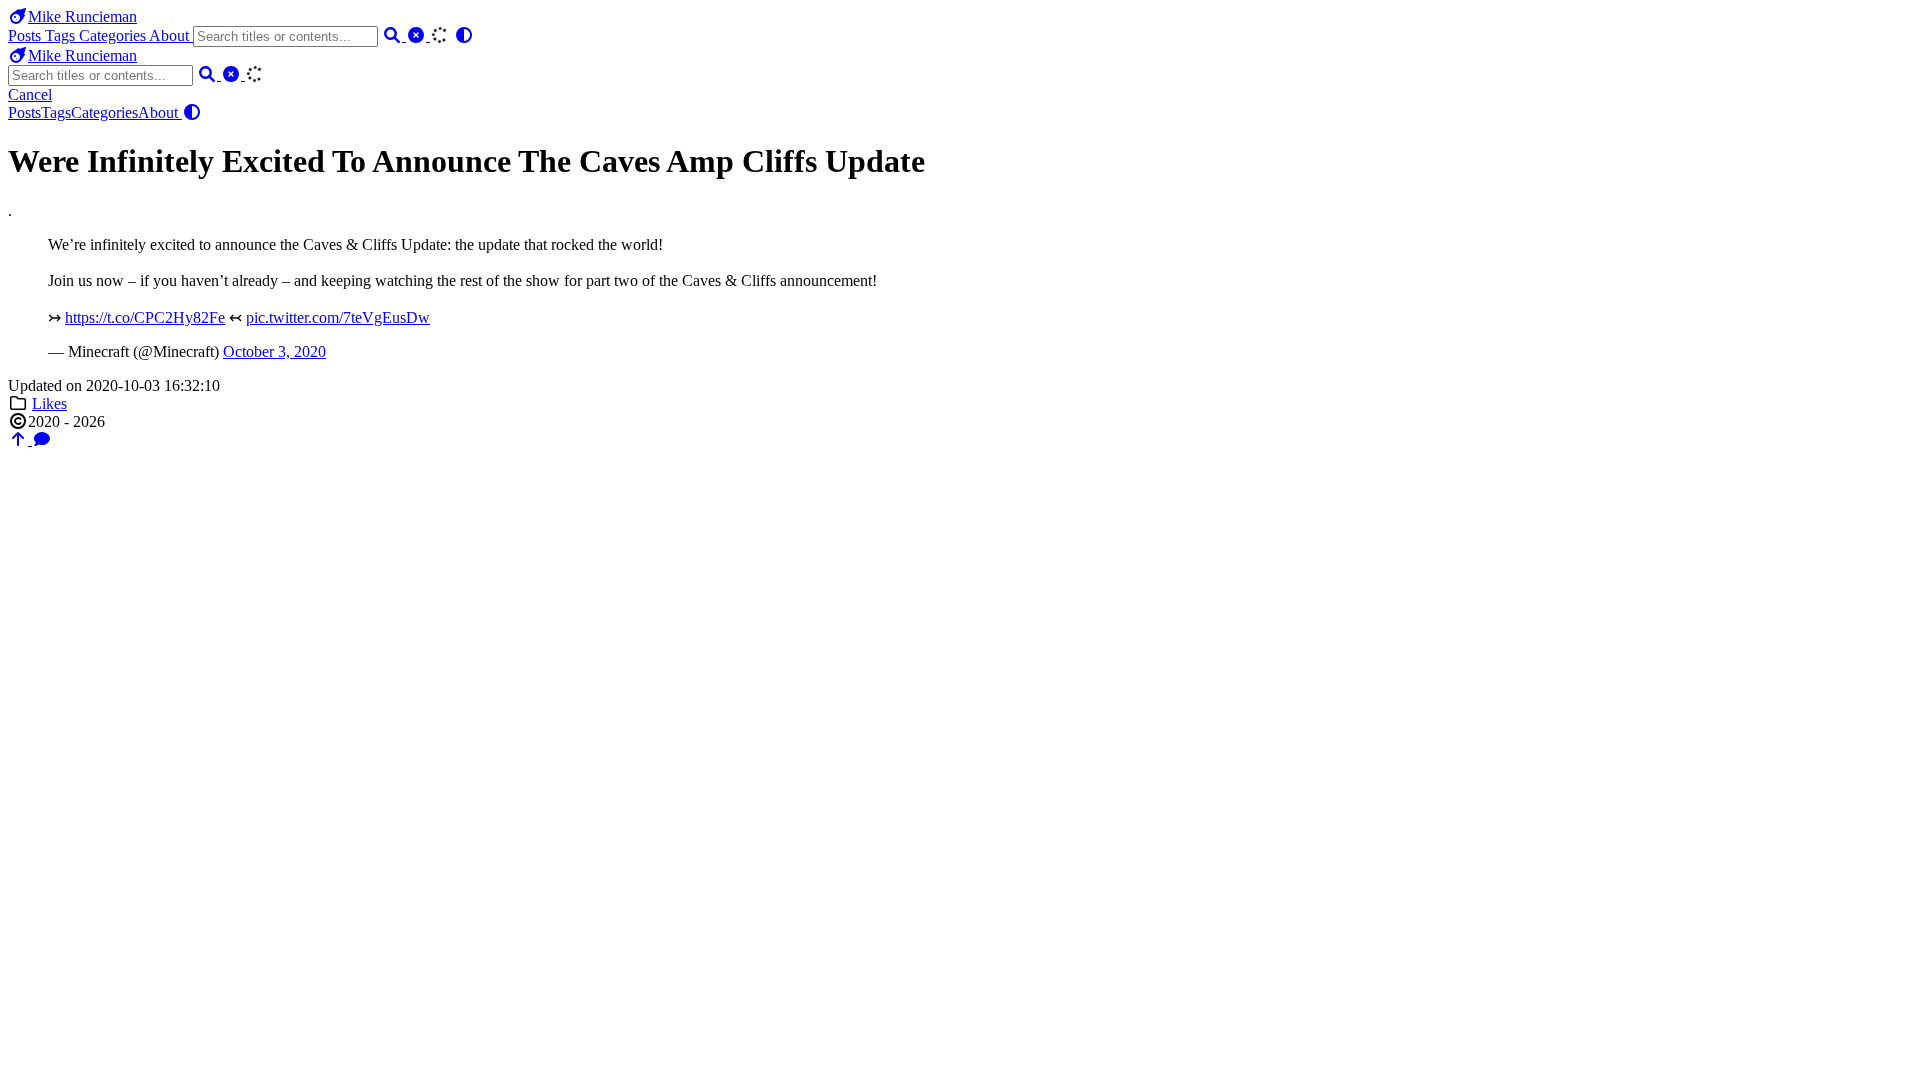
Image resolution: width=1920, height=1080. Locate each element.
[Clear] (418, 35)
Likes (49, 403)
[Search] (394, 35)
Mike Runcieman (82, 16)
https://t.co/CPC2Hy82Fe (145, 317)
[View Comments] (42, 439)
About (171, 35)
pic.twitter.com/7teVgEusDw (338, 317)
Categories (114, 35)
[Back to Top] (20, 439)
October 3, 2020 (274, 351)
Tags (62, 35)
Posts (26, 35)
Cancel (30, 94)
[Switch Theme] (464, 35)
